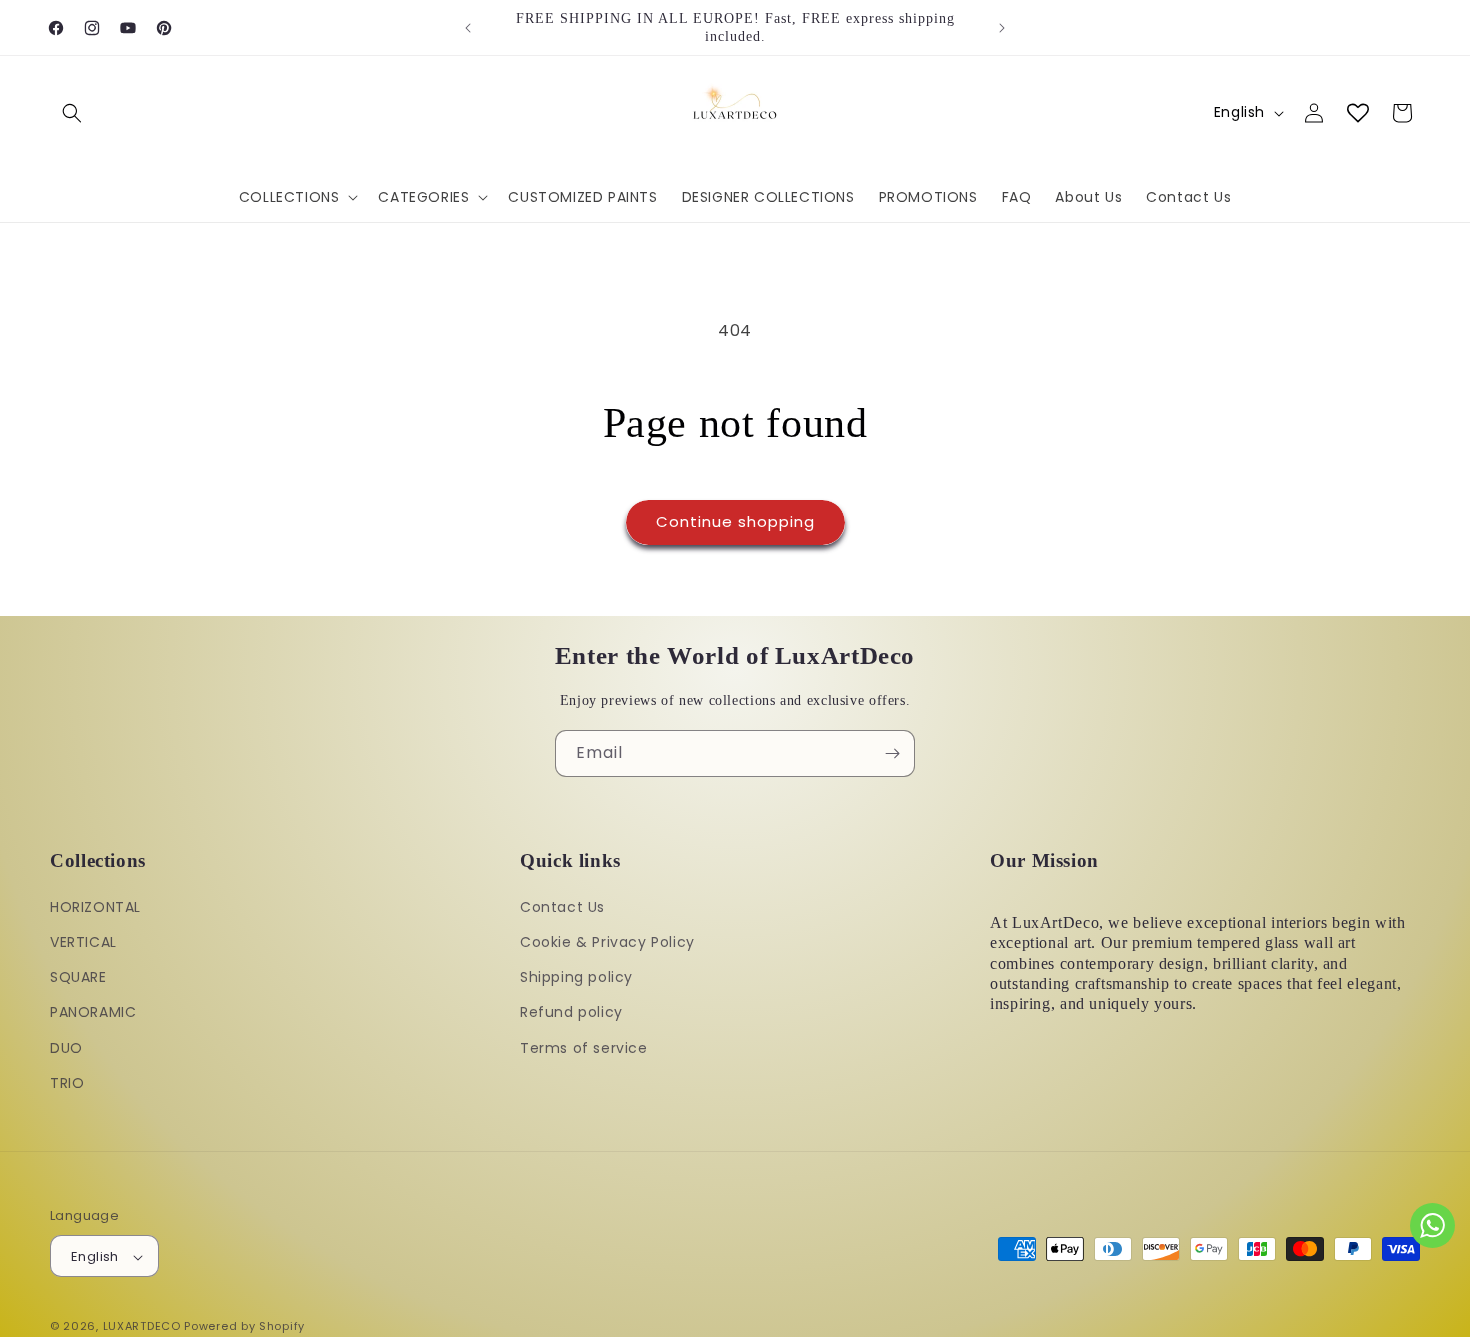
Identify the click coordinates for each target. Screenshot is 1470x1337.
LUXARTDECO (142, 1327)
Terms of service (584, 1048)
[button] (72, 113)
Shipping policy (576, 977)
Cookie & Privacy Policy (607, 942)
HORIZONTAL (95, 907)
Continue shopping (735, 521)
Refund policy (571, 1013)
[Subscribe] (892, 753)
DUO (66, 1048)
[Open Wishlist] (1358, 113)
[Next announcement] (1002, 28)
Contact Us (562, 907)
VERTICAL (83, 942)
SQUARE (78, 977)
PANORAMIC (93, 1013)
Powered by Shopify (244, 1327)
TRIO (67, 1083)
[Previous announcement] (468, 28)
